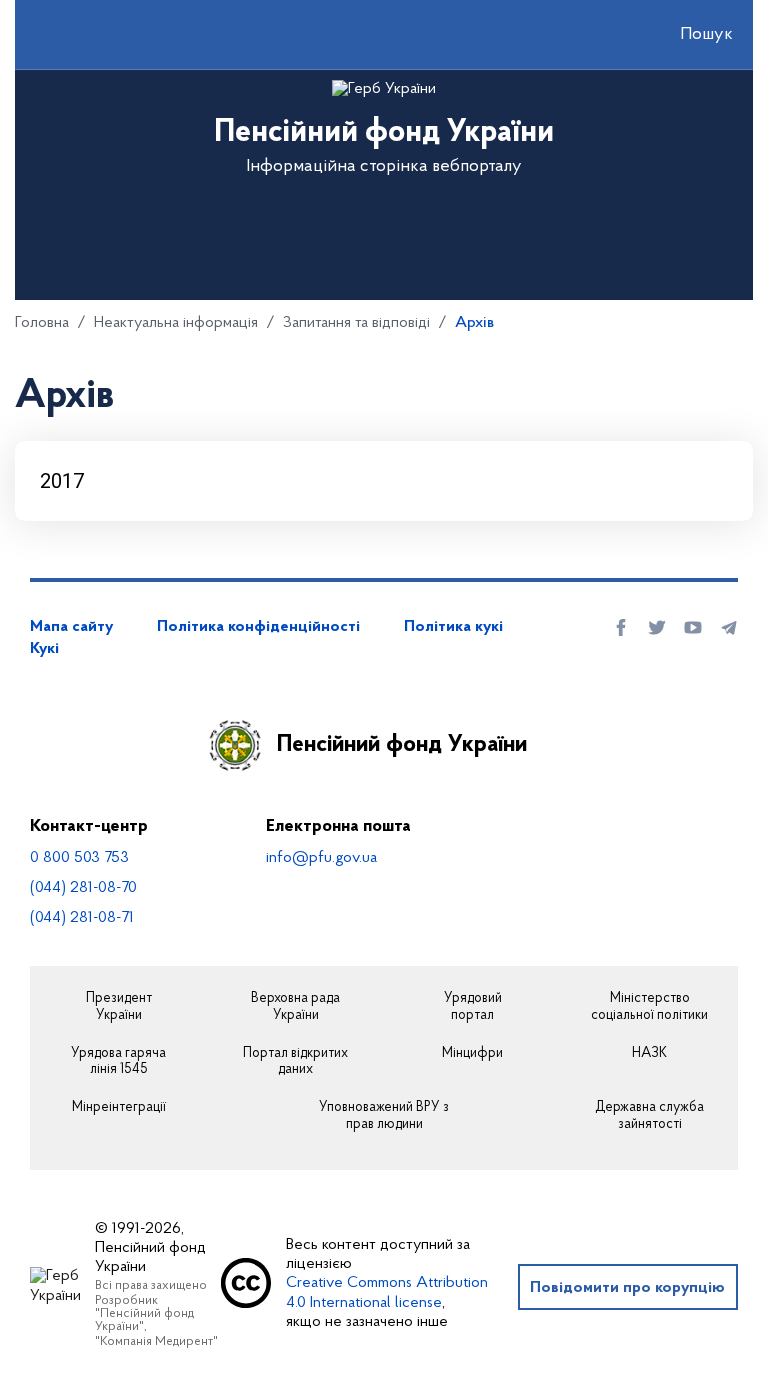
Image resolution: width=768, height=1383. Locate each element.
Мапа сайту (71, 627)
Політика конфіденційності (258, 627)
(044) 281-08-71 (82, 918)
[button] (689, 35)
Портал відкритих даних (295, 1062)
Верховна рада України (295, 1007)
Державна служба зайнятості (649, 1116)
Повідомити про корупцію (627, 1288)
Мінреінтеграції (119, 1108)
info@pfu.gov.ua (321, 858)
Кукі (44, 649)
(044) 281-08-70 (83, 888)
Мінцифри (472, 1054)
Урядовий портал (473, 1007)
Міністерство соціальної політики (649, 1007)
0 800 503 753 (79, 858)
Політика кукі (453, 627)
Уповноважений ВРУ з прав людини (384, 1116)
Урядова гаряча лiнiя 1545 (118, 1062)
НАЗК (649, 1054)
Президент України (119, 1007)
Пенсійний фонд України (402, 745)
